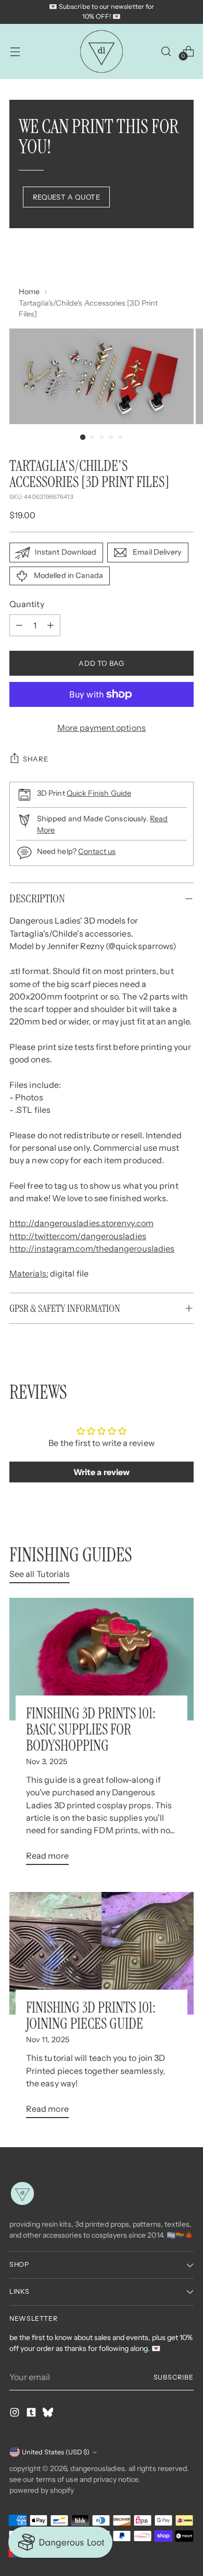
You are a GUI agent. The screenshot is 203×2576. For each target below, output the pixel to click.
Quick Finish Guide (99, 793)
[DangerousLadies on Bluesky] (49, 2414)
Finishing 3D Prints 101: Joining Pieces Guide (91, 2016)
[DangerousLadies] (102, 51)
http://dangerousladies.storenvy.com (81, 1223)
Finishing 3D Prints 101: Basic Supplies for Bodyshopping (91, 1730)
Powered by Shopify (42, 2490)
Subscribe (174, 2377)
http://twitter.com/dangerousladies (78, 1236)
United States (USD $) (56, 2452)
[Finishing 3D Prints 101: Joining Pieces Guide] (102, 1953)
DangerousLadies (97, 2468)
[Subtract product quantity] (19, 625)
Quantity (27, 604)
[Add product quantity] (50, 625)
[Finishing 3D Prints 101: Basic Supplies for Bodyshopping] (102, 1659)
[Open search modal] (166, 51)
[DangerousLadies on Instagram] (16, 2414)
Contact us (97, 851)
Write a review (102, 1472)
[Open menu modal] (15, 51)
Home (29, 292)
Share (35, 759)
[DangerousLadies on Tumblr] (32, 2414)
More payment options (102, 728)
